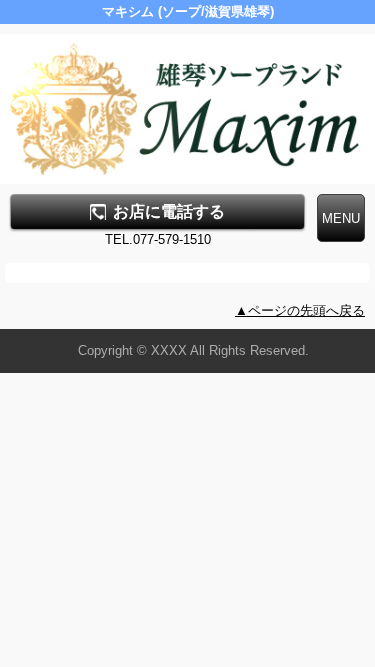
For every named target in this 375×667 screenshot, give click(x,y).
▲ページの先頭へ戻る (300, 310)
